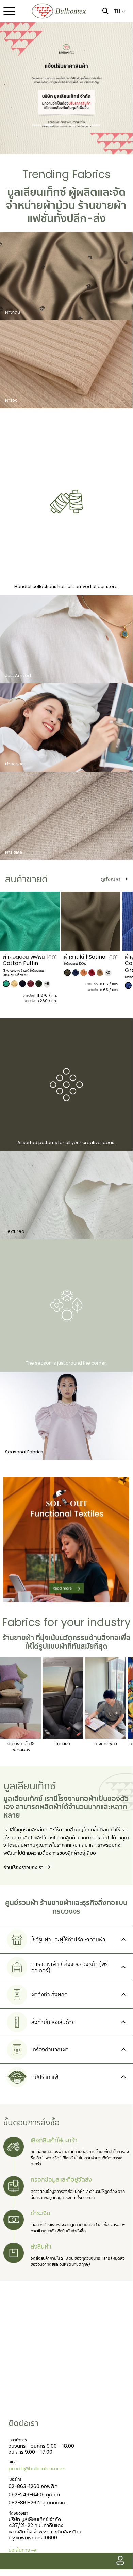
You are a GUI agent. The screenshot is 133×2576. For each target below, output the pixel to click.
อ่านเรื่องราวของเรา (24, 1867)
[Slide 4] (72, 125)
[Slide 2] (48, 125)
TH (118, 11)
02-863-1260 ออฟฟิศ (33, 2486)
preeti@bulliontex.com (37, 2469)
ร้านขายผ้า (102, 205)
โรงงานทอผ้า (77, 1799)
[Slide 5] (84, 125)
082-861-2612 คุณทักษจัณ (38, 2503)
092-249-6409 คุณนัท (34, 2494)
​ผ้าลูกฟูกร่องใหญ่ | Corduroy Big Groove (85, 963)
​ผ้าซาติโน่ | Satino (24, 957)
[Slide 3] (60, 125)
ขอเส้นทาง (19, 2550)
